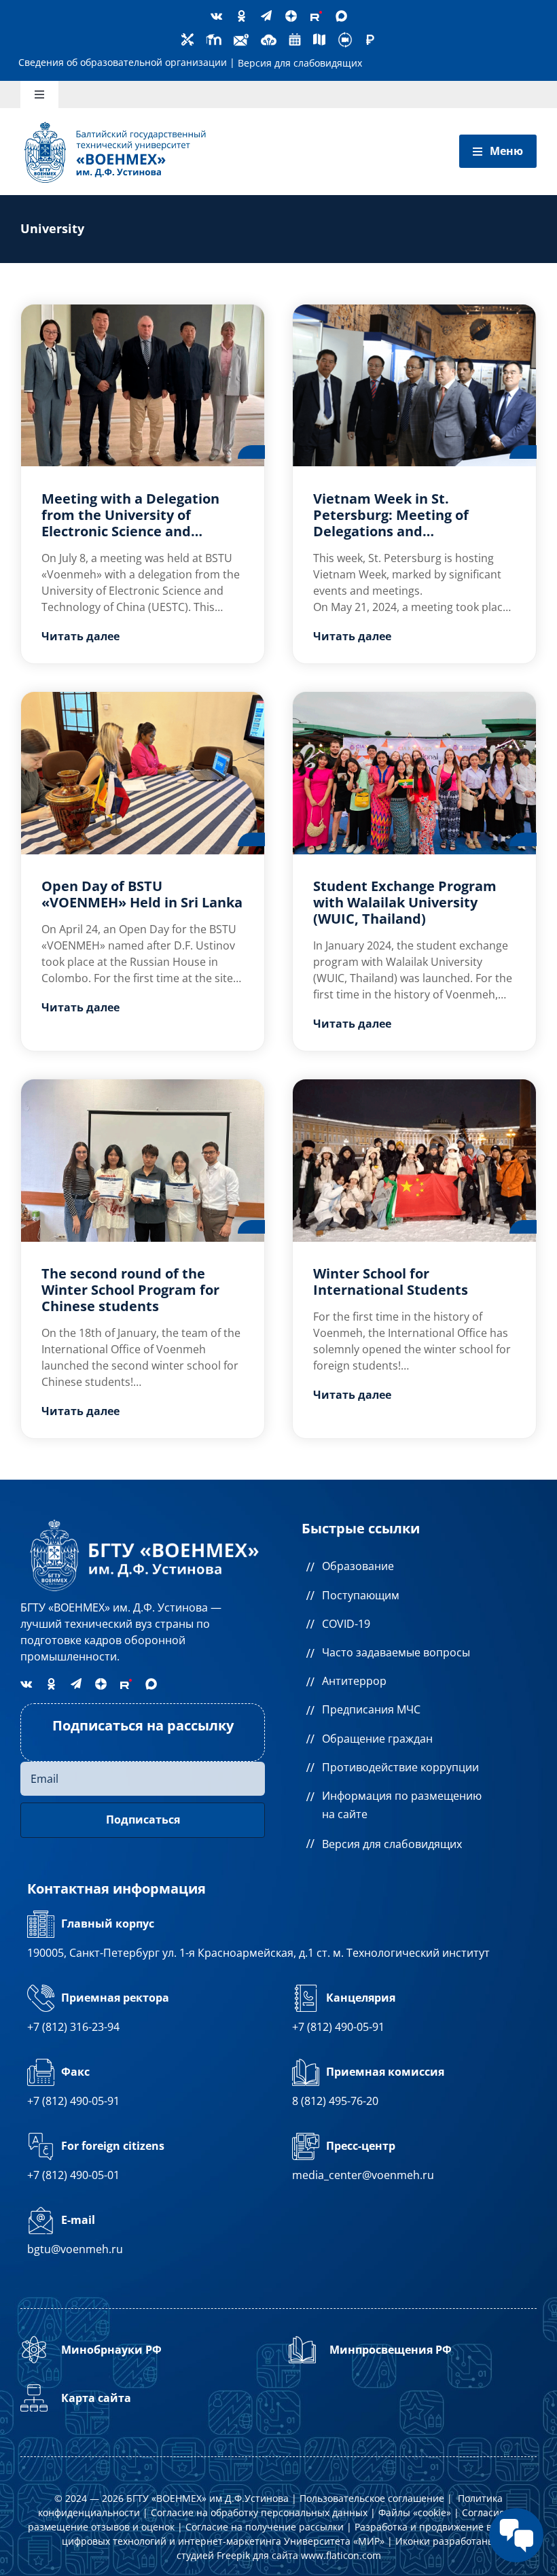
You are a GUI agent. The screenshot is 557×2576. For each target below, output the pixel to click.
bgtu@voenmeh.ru (75, 2249)
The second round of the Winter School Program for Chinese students (130, 1290)
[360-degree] (345, 36)
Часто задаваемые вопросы (396, 1652)
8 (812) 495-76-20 (335, 2101)
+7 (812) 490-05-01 (73, 2175)
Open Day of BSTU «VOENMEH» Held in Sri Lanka (142, 894)
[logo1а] (143, 1519)
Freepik (233, 2555)
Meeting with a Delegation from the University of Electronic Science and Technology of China (130, 523)
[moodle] (214, 36)
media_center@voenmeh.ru (363, 2175)
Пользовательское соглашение (372, 2498)
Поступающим (361, 1595)
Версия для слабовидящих (300, 63)
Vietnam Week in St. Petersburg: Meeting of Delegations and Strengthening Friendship (399, 523)
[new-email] (241, 36)
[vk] (216, 16)
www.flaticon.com (341, 2555)
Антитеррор (354, 1681)
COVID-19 (346, 1624)
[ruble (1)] (370, 39)
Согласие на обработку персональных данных (259, 2512)
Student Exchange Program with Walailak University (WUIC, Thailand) (405, 902)
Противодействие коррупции (400, 1767)
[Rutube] (316, 16)
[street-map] (319, 38)
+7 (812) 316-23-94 (73, 2027)
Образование (358, 1566)
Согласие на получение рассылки (265, 2527)
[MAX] (341, 16)
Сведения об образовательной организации (123, 62)
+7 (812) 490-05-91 (338, 2027)
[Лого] (115, 124)
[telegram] (266, 16)
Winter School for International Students (391, 1282)
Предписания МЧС (371, 1709)
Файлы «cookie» (415, 2512)
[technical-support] (187, 38)
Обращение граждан (377, 1739)
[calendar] (295, 38)
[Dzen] (291, 16)
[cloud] (269, 36)
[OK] (241, 16)
